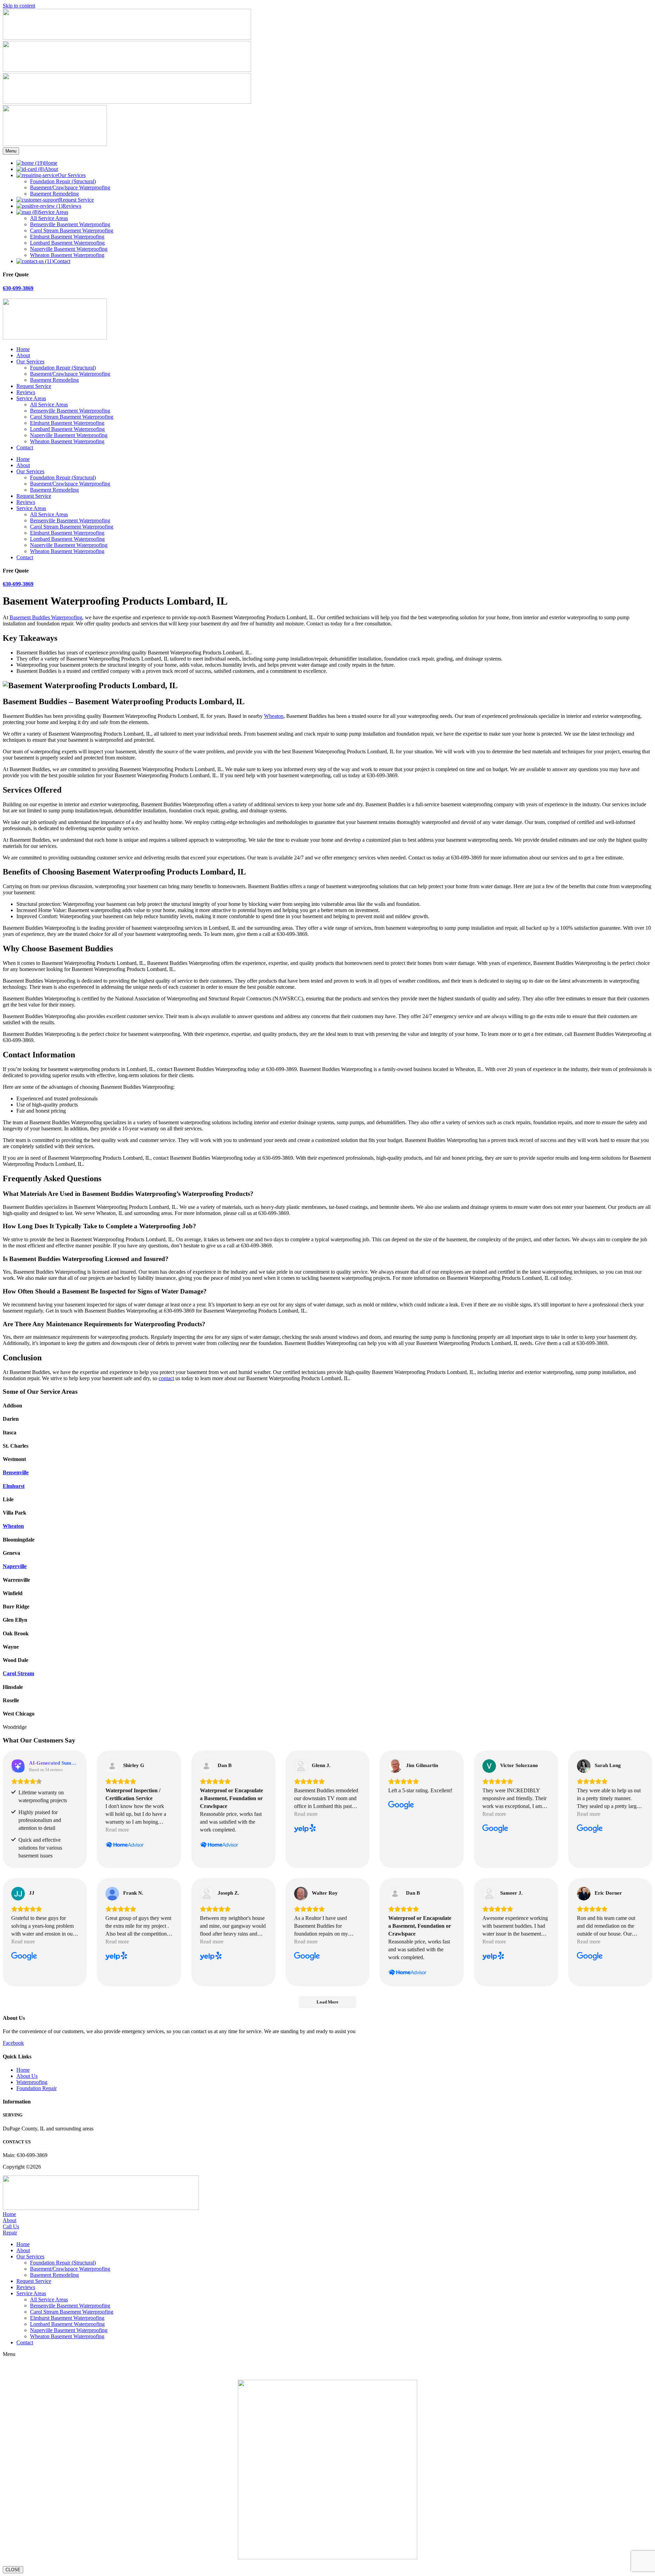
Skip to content (19, 6)
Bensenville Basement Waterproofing (70, 411)
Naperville (15, 1566)
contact (166, 1378)
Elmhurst (14, 1486)
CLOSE (13, 2570)
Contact (25, 447)
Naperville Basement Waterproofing (69, 435)
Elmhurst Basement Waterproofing (67, 423)
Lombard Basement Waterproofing (67, 429)
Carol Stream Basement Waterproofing (72, 417)
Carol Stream (18, 1673)
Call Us (11, 2226)
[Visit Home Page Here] (55, 144)
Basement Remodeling (54, 380)
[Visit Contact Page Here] (127, 38)
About (23, 355)
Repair (10, 2233)
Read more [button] (117, 1830)
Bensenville (16, 1472)
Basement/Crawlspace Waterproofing (70, 374)
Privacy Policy (173, 2167)
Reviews (26, 392)
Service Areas (31, 398)
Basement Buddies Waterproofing (46, 617)
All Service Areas (49, 404)
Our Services (30, 361)
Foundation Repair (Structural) (63, 368)
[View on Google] (395, 1766)
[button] (334, 2257)
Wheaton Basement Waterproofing (67, 441)
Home (23, 349)
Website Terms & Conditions (123, 2167)
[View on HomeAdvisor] (112, 1766)
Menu (11, 151)
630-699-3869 (18, 288)
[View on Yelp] (301, 1766)
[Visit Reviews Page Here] (127, 102)
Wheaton (274, 716)
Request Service (34, 386)
